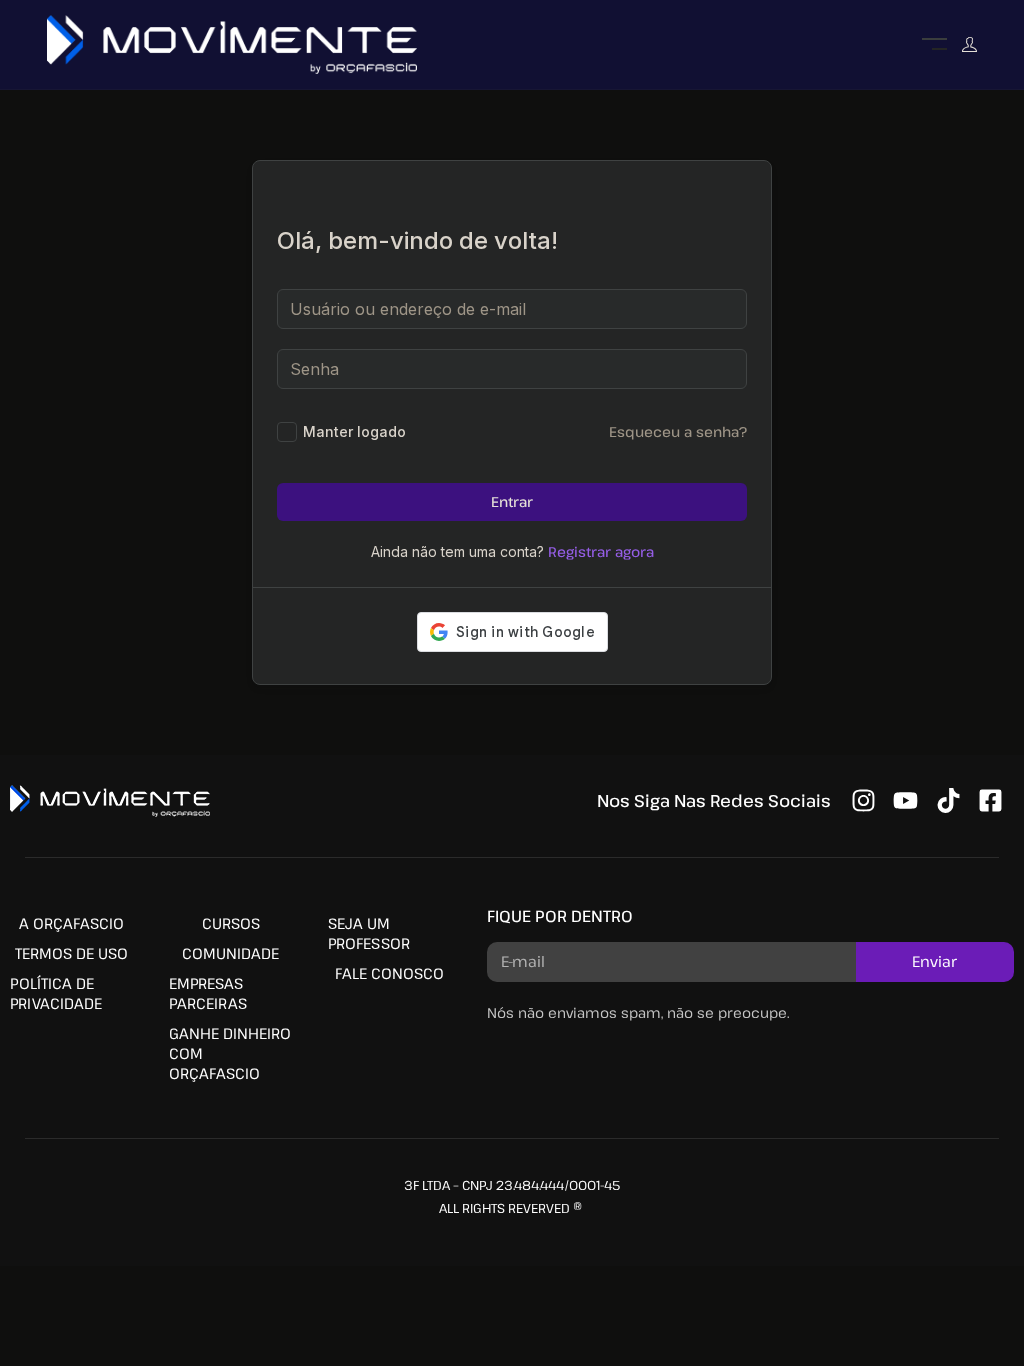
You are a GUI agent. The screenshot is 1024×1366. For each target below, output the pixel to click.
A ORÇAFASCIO (71, 923)
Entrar (512, 501)
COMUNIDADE (230, 953)
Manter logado (354, 431)
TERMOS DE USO (71, 953)
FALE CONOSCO (389, 973)
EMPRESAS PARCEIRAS (208, 993)
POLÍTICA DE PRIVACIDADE (56, 993)
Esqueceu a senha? (678, 431)
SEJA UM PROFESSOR (369, 933)
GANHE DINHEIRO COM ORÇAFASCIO (230, 1053)
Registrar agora (601, 551)
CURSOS (231, 923)
